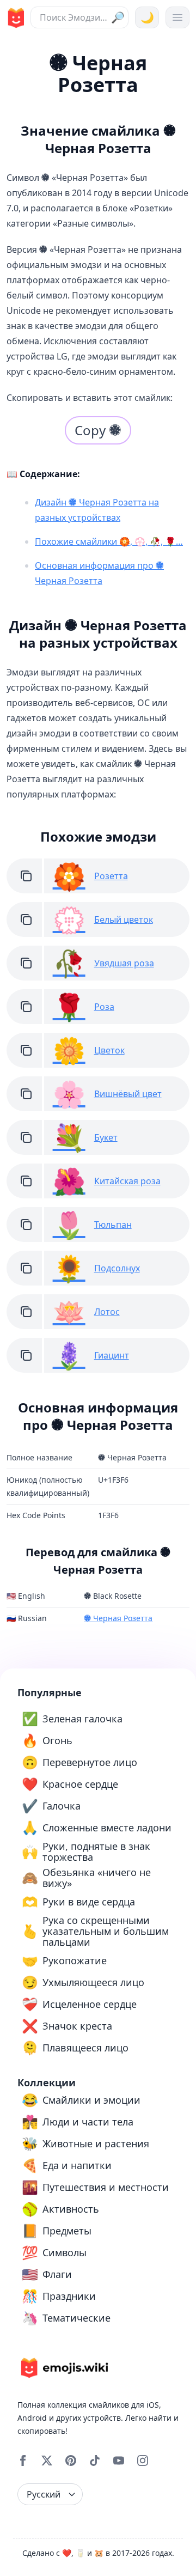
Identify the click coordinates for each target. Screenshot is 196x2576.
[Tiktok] (95, 2461)
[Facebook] (23, 2461)
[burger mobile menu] (177, 17)
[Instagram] (143, 2461)
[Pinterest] (71, 2461)
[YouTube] (119, 2461)
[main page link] (14, 18)
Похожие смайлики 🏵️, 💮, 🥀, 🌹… (109, 541)
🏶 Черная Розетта (118, 1618)
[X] (47, 2461)
